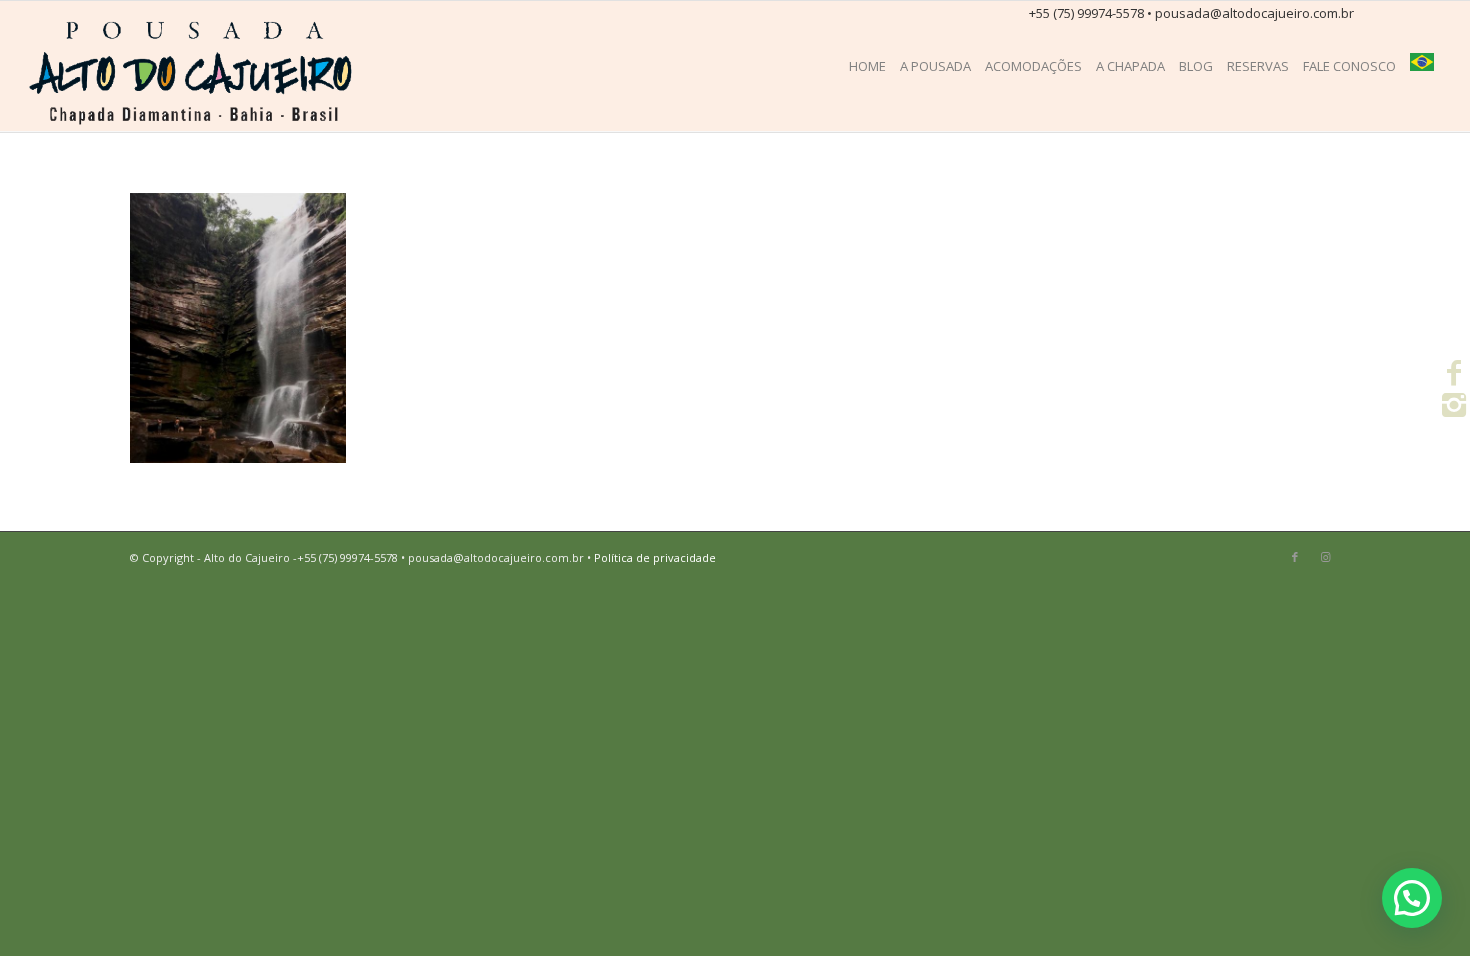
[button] (1412, 898)
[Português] (1422, 66)
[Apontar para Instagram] (1325, 557)
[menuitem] (867, 66)
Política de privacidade (655, 557)
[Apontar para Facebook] (1295, 557)
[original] (193, 66)
